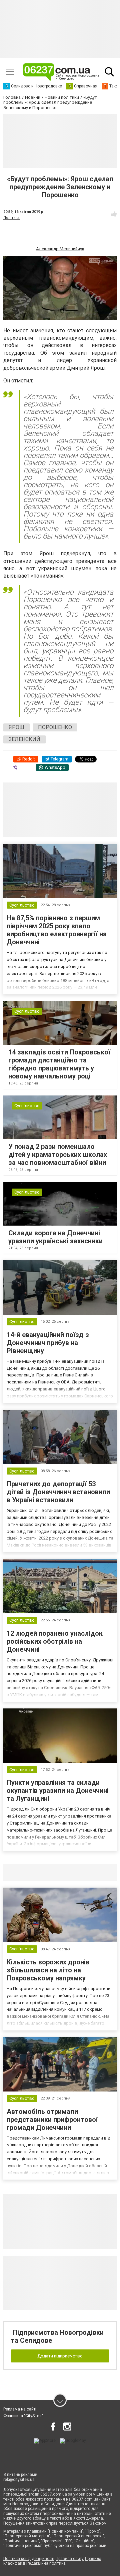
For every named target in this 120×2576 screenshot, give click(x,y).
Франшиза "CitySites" (23, 2416)
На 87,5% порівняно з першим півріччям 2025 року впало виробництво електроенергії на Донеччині (57, 930)
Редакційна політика (46, 2563)
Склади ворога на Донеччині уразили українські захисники (55, 1237)
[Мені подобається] (114, 214)
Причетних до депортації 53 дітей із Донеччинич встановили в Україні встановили (58, 1492)
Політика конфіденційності (29, 2559)
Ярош (16, 727)
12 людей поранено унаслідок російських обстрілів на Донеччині (55, 1641)
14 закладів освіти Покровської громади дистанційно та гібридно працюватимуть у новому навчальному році (59, 1064)
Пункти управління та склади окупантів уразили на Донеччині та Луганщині (58, 1791)
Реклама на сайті (20, 2409)
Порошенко (55, 727)
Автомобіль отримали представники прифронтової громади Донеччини (52, 2120)
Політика (11, 218)
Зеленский (24, 739)
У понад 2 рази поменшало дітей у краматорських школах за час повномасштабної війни (58, 1155)
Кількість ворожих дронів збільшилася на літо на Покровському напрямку (48, 1970)
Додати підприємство (60, 2356)
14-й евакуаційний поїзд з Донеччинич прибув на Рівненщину (48, 1343)
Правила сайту (70, 2559)
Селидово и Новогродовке (47, 1873)
